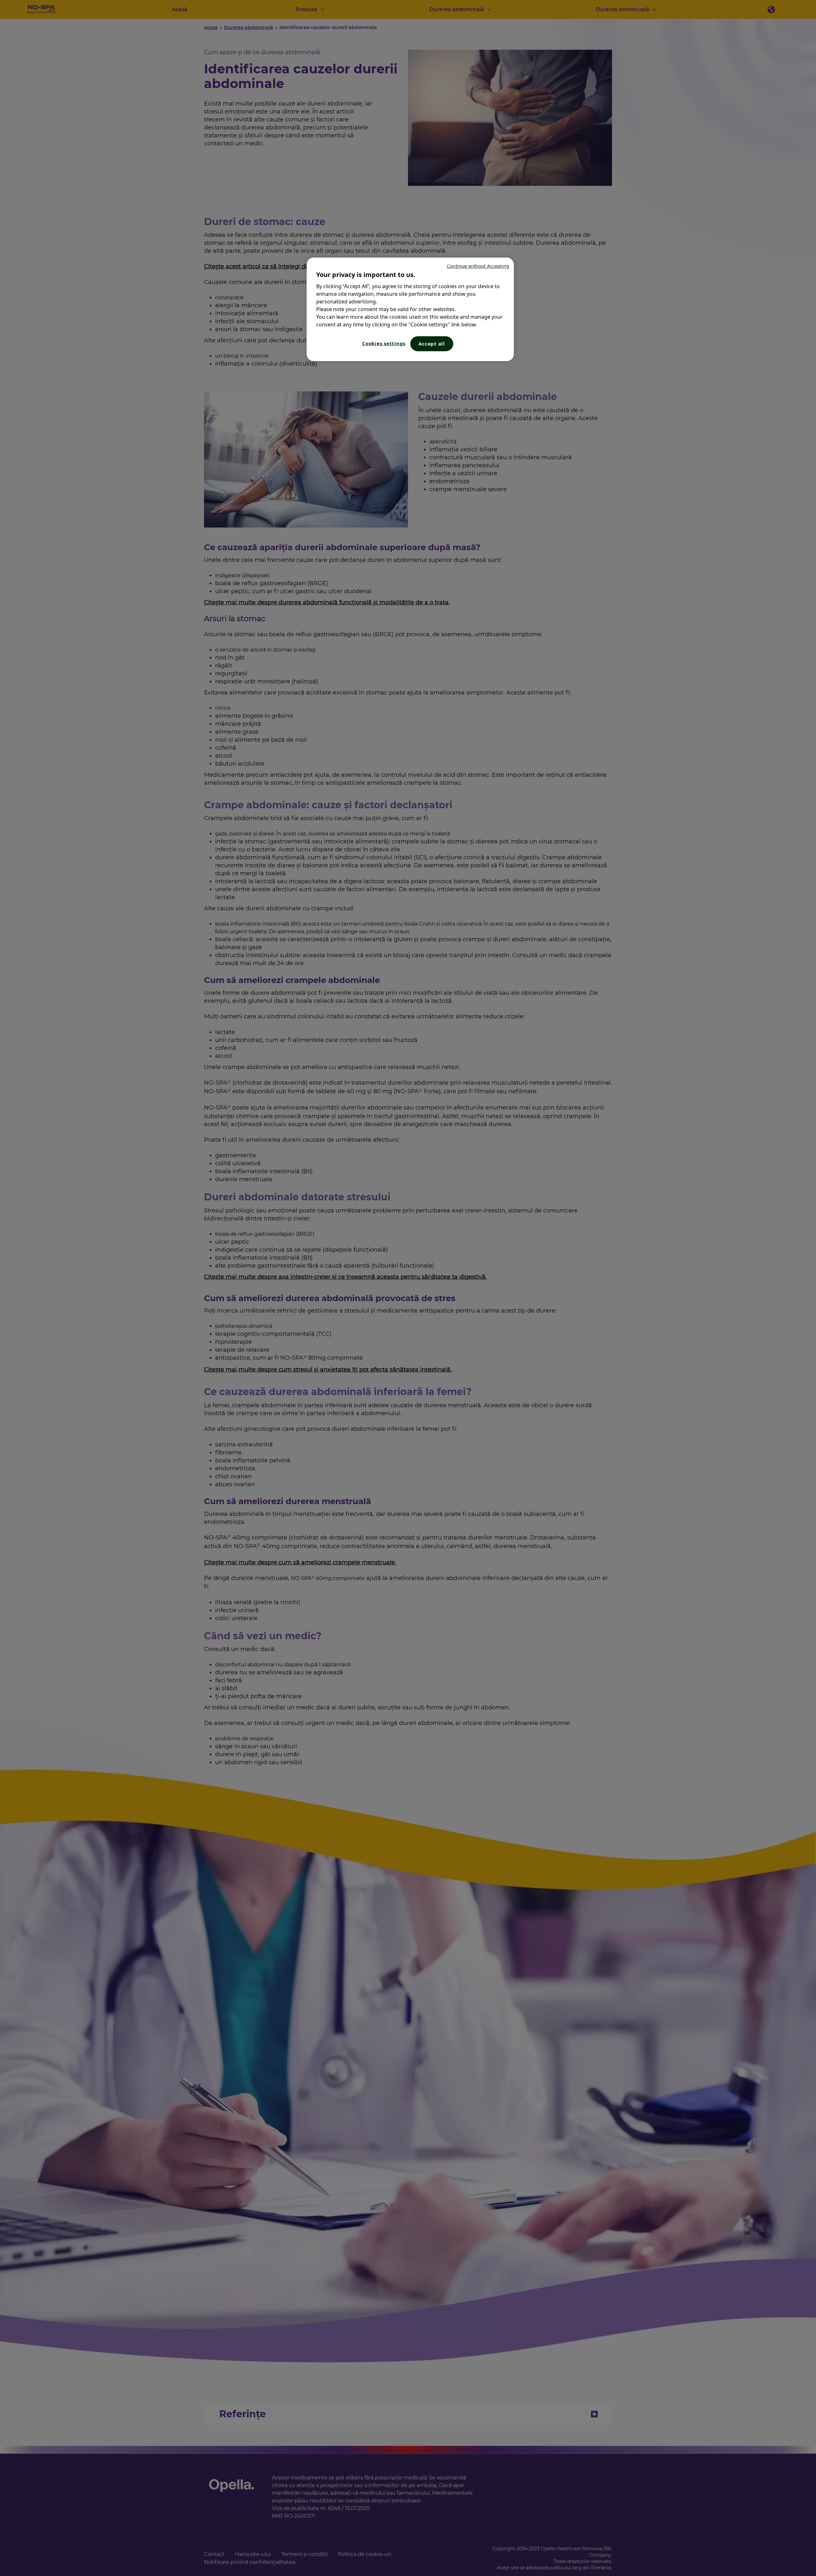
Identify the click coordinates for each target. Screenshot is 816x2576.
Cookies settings (384, 343)
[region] (410, 309)
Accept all (432, 344)
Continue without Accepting (478, 266)
